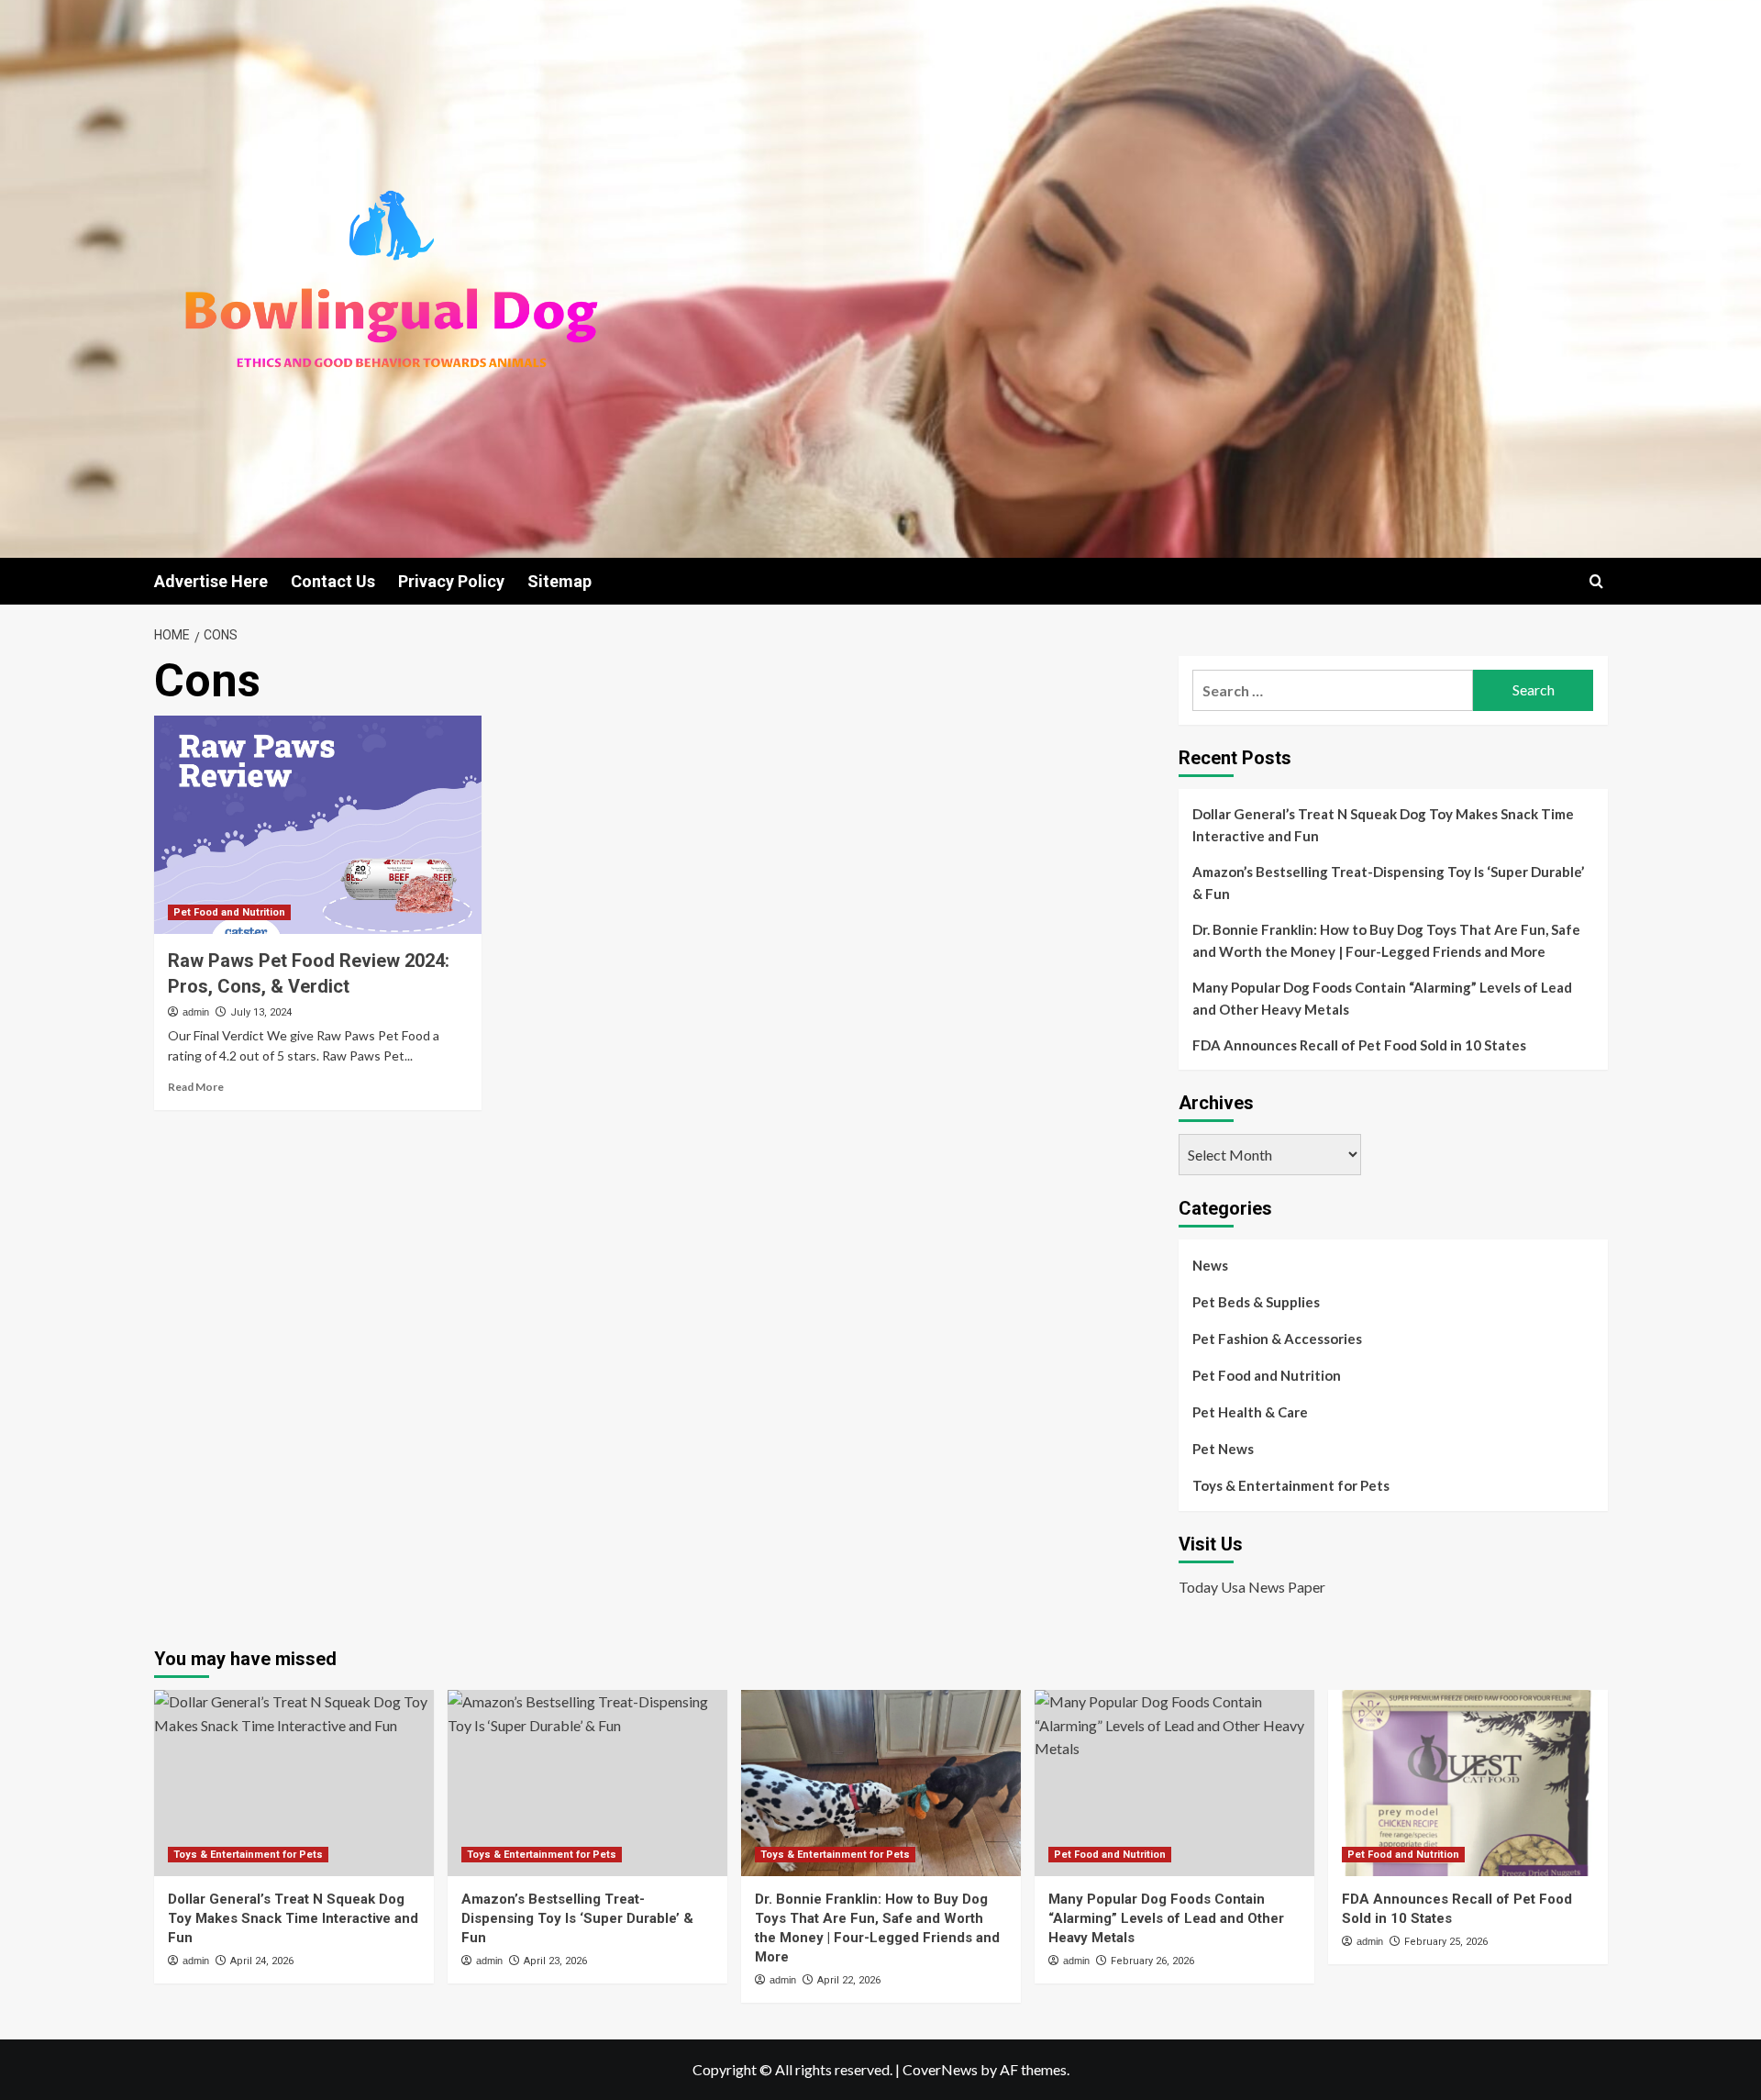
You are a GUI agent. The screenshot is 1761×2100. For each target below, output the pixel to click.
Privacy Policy (451, 581)
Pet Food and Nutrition (229, 912)
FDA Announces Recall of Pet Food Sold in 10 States (1359, 1045)
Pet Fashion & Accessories (1277, 1339)
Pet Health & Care (1250, 1412)
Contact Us (333, 581)
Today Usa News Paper (1252, 1587)
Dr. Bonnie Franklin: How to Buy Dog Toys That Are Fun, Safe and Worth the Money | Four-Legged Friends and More (1386, 940)
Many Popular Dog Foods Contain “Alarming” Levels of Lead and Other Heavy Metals (1382, 998)
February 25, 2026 (1446, 1942)
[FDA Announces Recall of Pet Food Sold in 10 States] (1468, 1783)
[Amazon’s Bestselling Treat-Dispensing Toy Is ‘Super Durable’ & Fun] (587, 1783)
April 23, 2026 (555, 1961)
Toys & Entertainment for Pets (1291, 1485)
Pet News (1223, 1449)
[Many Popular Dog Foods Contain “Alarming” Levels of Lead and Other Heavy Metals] (1174, 1783)
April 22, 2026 (849, 1980)
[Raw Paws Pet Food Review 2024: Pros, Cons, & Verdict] (318, 825)
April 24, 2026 (262, 1961)
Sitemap (559, 581)
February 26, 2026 (1152, 1961)
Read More (196, 1087)
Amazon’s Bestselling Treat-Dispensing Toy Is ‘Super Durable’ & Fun (1388, 883)
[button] (1596, 581)
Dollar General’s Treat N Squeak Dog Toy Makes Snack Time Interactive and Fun (1383, 825)
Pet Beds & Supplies (1256, 1302)
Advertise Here (211, 581)
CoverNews (940, 2069)
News (1210, 1265)
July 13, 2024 (261, 1012)
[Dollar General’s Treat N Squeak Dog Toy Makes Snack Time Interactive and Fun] (294, 1783)
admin (196, 1012)
